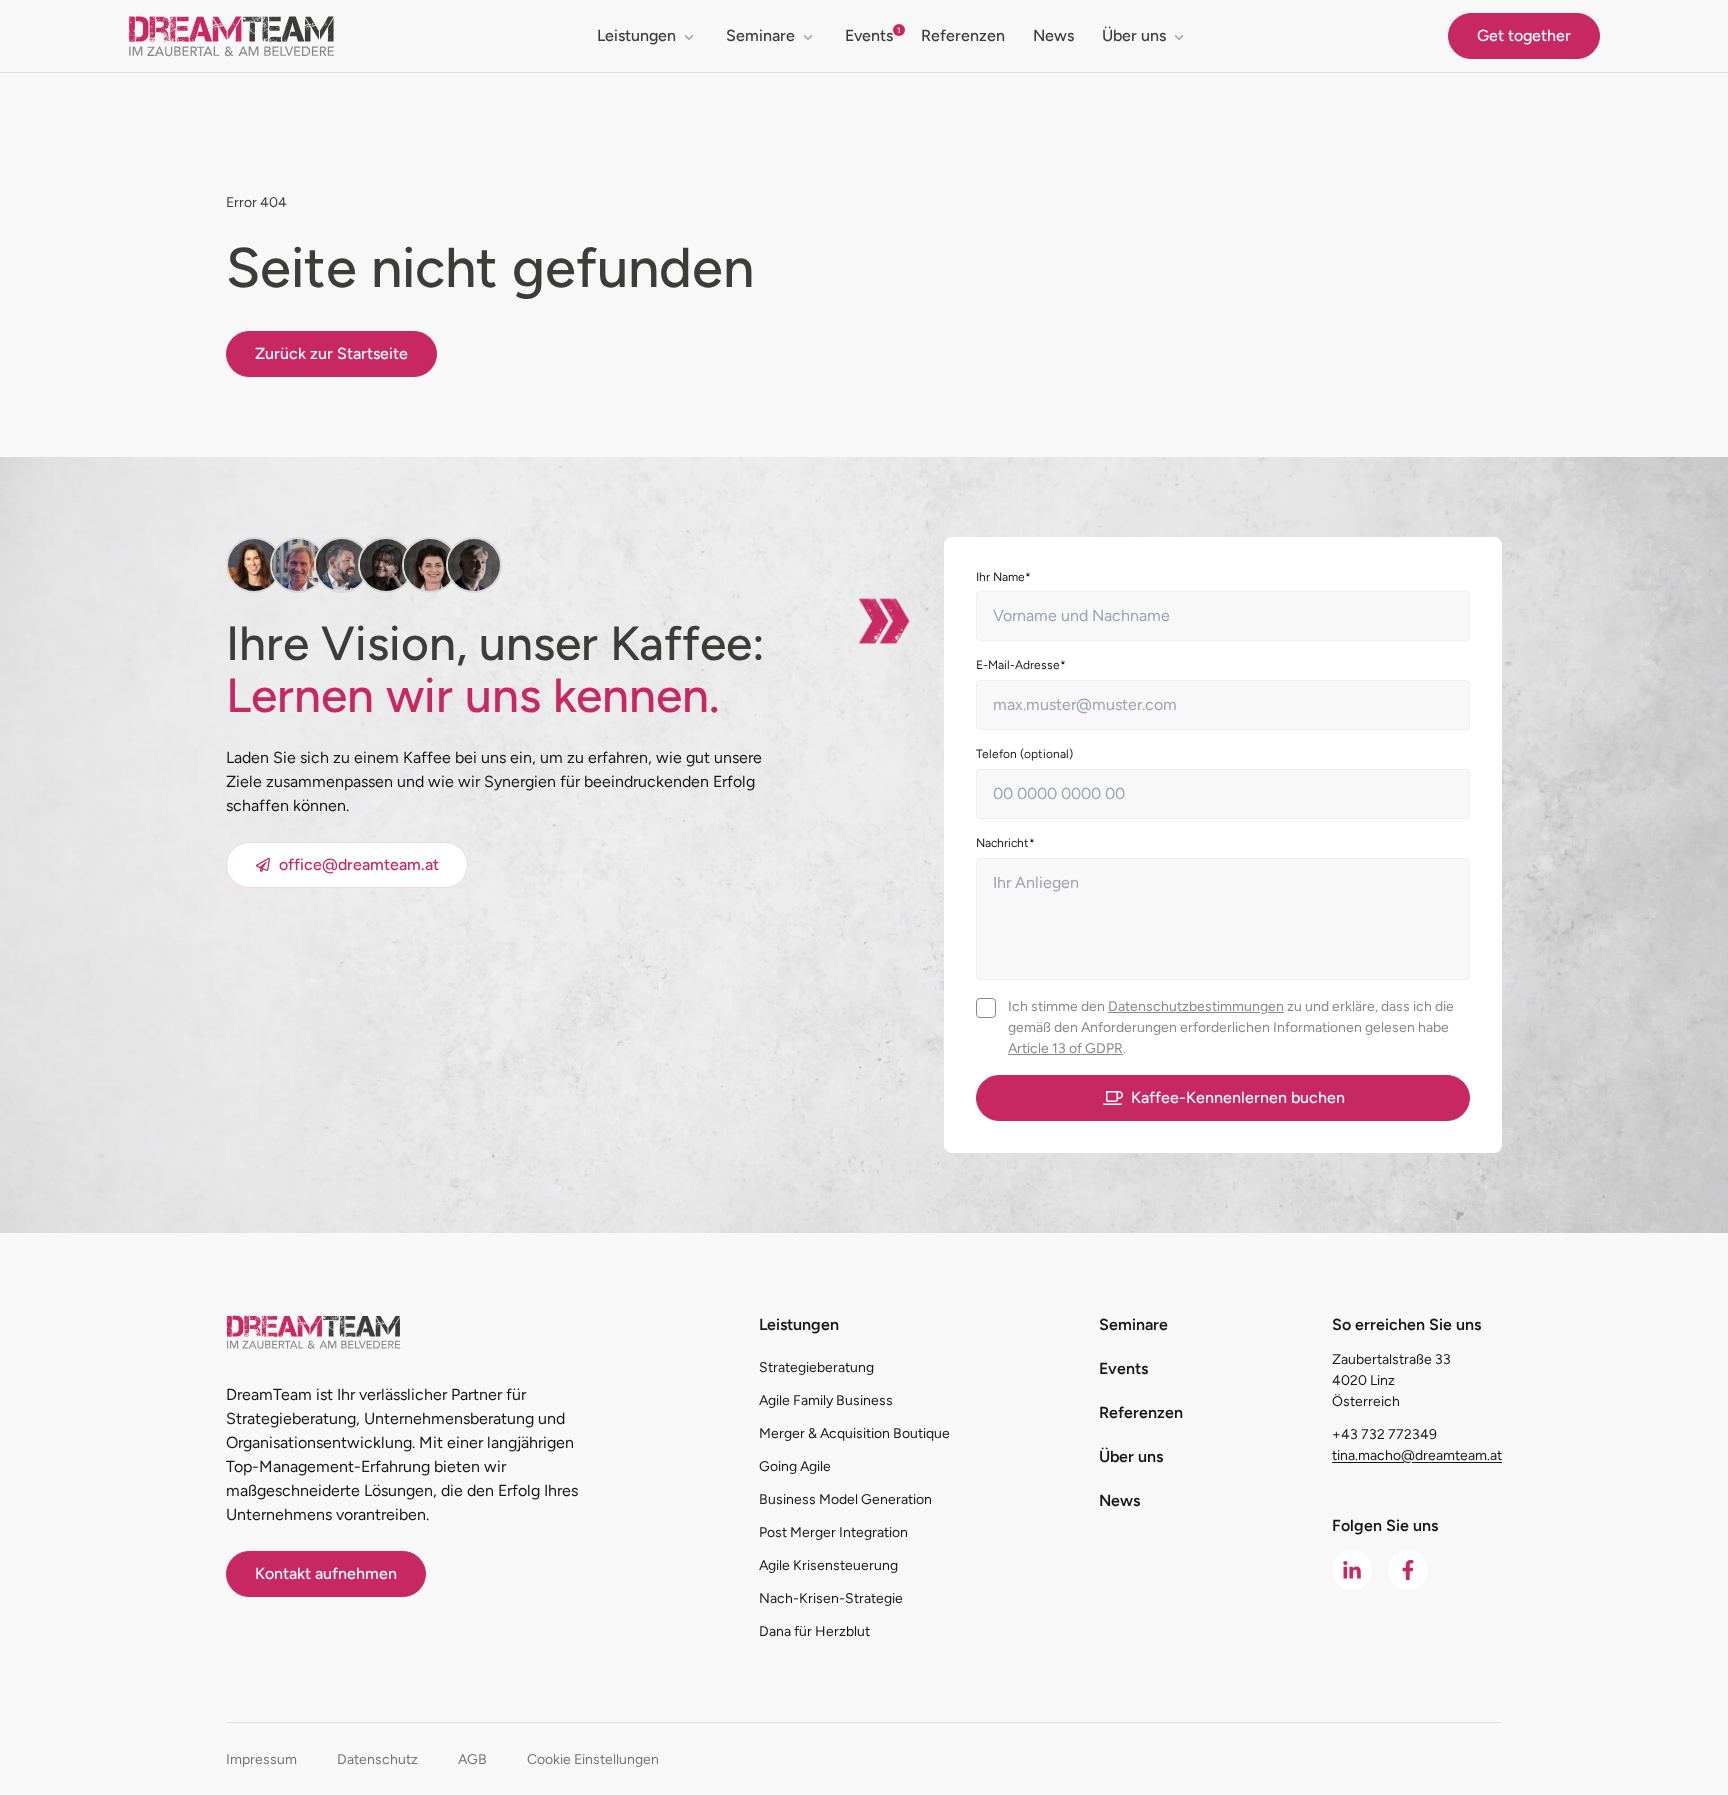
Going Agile (795, 1466)
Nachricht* (1005, 843)
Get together (1524, 35)
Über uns (1134, 35)
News (1053, 35)
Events (869, 35)
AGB (472, 1759)
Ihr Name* (1003, 577)
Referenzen (963, 35)
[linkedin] (1352, 1570)
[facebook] (1408, 1570)
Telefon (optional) (1024, 754)
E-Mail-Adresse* (1021, 665)
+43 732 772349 (1384, 1434)
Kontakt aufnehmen (326, 1573)
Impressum (261, 1759)
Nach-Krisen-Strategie (831, 1598)
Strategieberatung (816, 1367)
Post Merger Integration (833, 1532)
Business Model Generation (845, 1499)
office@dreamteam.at (359, 864)
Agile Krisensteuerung (828, 1565)
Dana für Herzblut (814, 1631)
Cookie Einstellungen (593, 1759)
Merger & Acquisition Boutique (854, 1433)
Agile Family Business (826, 1400)
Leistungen (636, 35)
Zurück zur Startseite (331, 353)
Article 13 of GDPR (1065, 1048)
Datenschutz (377, 1759)
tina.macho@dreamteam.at (1417, 1455)
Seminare (760, 35)
